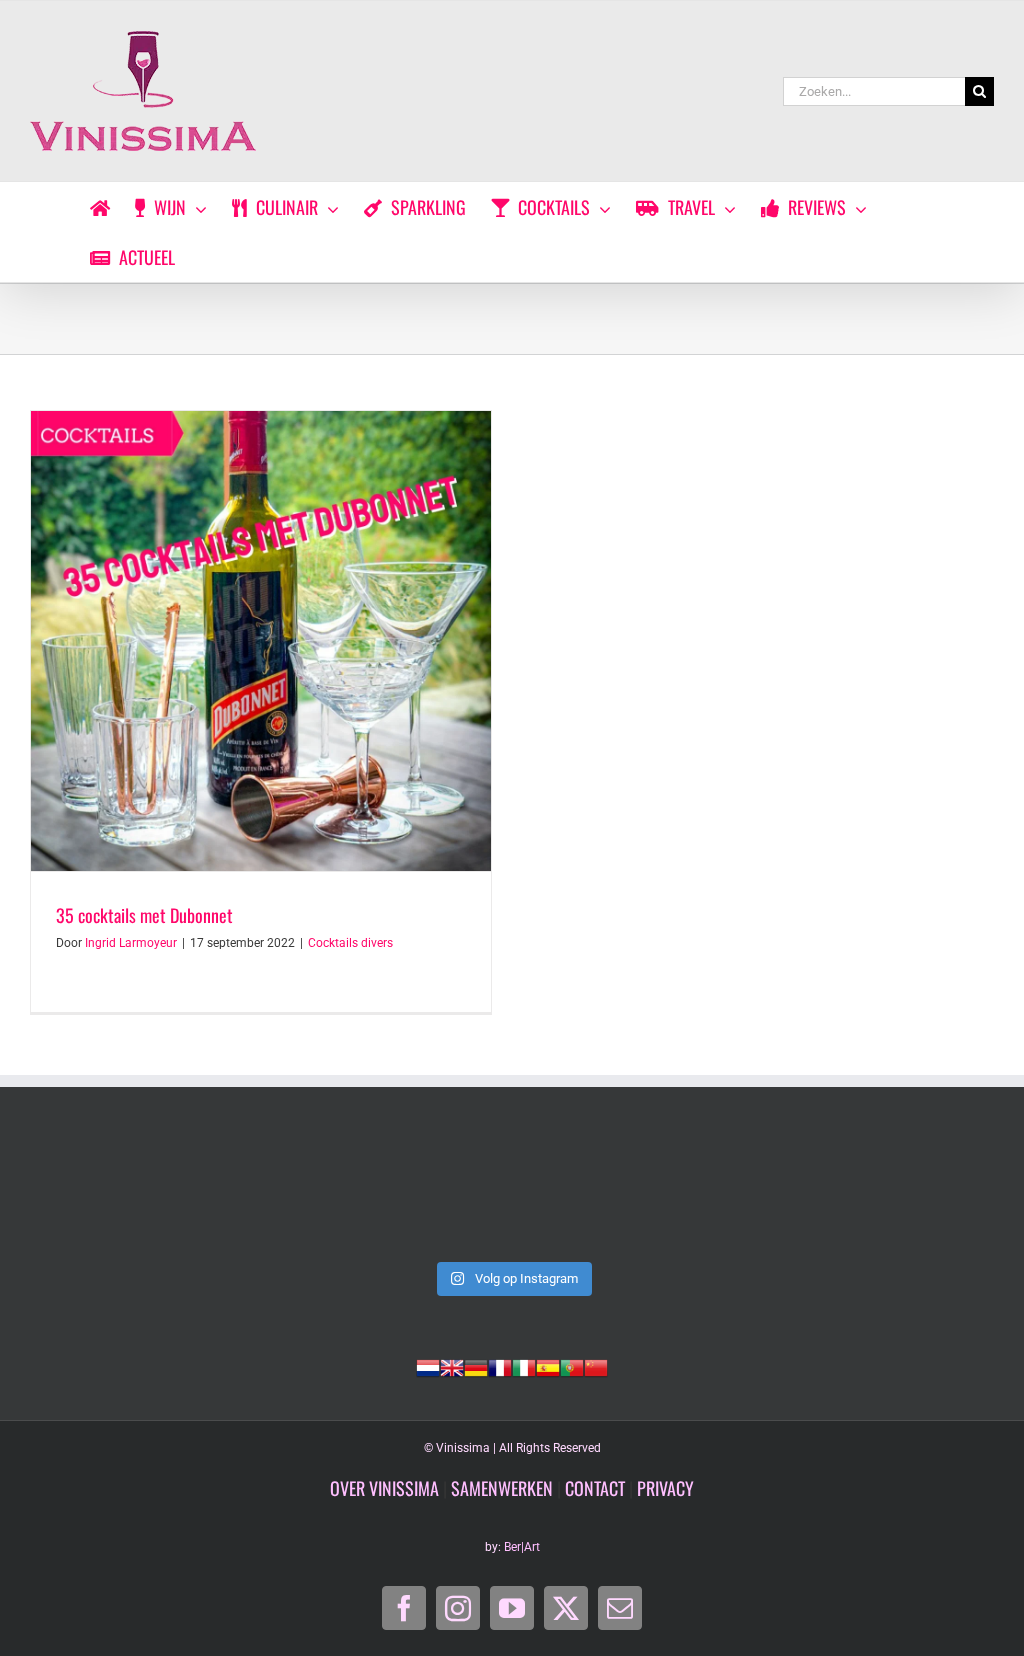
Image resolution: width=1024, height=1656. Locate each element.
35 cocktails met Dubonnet (144, 915)
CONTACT (595, 1488)
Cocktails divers (350, 943)
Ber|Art (522, 1547)
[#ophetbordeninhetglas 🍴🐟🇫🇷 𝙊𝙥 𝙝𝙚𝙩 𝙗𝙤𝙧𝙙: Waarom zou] (512, 1193)
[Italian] (524, 1366)
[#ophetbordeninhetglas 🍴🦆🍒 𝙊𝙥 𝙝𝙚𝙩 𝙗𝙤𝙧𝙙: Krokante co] (901, 1193)
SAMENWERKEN (502, 1488)
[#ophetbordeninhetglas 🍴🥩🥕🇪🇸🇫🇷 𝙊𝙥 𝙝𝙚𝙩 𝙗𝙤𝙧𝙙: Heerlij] (706, 1193)
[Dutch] (428, 1366)
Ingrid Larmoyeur (131, 943)
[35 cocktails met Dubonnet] (261, 641)
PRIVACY (665, 1488)
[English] (452, 1366)
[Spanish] (548, 1366)
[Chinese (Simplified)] (596, 1366)
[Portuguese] (572, 1366)
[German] (476, 1366)
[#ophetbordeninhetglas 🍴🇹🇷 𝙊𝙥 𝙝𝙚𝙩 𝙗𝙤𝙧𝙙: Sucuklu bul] (317, 1193)
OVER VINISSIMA (384, 1488)
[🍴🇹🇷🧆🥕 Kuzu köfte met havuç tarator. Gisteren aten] (122, 1193)
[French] (500, 1366)
